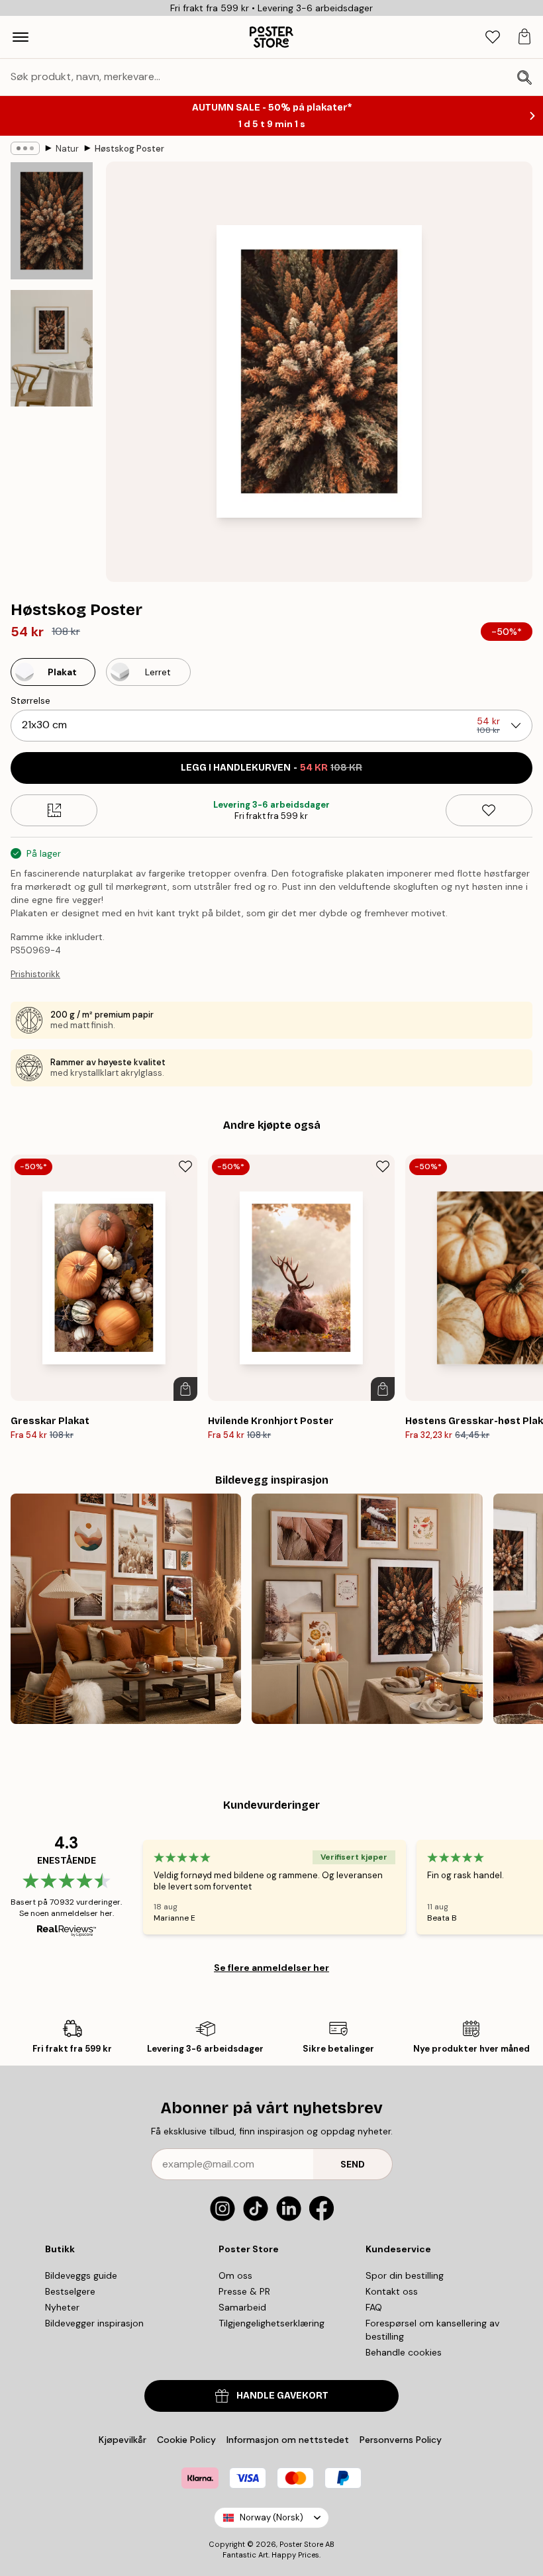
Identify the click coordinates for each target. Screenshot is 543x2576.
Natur (67, 149)
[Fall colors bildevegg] (367, 1609)
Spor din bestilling (405, 2275)
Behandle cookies (404, 2352)
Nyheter (62, 2307)
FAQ (374, 2307)
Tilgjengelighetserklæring (271, 2323)
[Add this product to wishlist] (489, 810)
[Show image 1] (52, 221)
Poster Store (301, 2544)
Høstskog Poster (129, 149)
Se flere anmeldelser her (271, 1968)
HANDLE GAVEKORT (282, 2396)
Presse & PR (244, 2291)
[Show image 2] (52, 348)
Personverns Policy (402, 2440)
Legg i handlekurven (271, 768)
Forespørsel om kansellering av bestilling (432, 2330)
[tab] (493, 37)
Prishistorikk (35, 974)
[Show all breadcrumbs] (25, 148)
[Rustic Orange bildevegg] (126, 1609)
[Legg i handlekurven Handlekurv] (185, 1389)
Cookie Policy (186, 2440)
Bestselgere (70, 2291)
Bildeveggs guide (81, 2275)
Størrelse (30, 700)
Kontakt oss (392, 2291)
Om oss (235, 2275)
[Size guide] (54, 810)
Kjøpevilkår (123, 2440)
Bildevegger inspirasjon (94, 2323)
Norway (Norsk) (271, 2517)
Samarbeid (242, 2307)
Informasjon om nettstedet (288, 2440)
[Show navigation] (21, 37)
